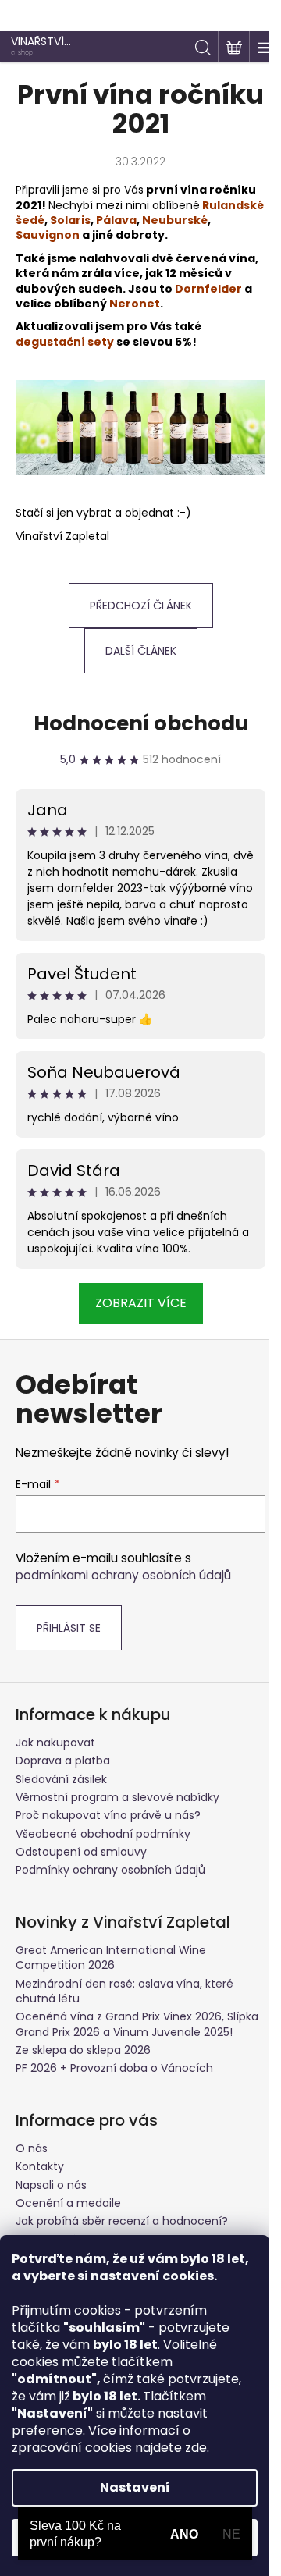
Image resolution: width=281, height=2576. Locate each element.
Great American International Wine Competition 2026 (111, 1958)
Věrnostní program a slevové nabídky (117, 1797)
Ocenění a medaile (68, 2203)
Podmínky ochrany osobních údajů (110, 1870)
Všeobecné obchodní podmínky (103, 1834)
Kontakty (40, 2166)
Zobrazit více (141, 1303)
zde (196, 2448)
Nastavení (135, 2487)
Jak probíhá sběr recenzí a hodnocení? (122, 2221)
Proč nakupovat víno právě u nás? (108, 1815)
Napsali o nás (51, 2185)
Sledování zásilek (61, 1779)
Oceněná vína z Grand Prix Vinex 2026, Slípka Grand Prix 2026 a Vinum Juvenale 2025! (137, 2024)
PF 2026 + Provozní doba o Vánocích (114, 2068)
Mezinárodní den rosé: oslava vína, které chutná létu (124, 1991)
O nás (32, 2148)
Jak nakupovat (55, 1743)
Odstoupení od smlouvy (81, 1852)
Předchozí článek (141, 606)
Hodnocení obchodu (141, 723)
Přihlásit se (69, 1628)
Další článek (141, 651)
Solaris (70, 220)
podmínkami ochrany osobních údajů (123, 1575)
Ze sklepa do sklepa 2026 (83, 2050)
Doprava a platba (63, 1761)
